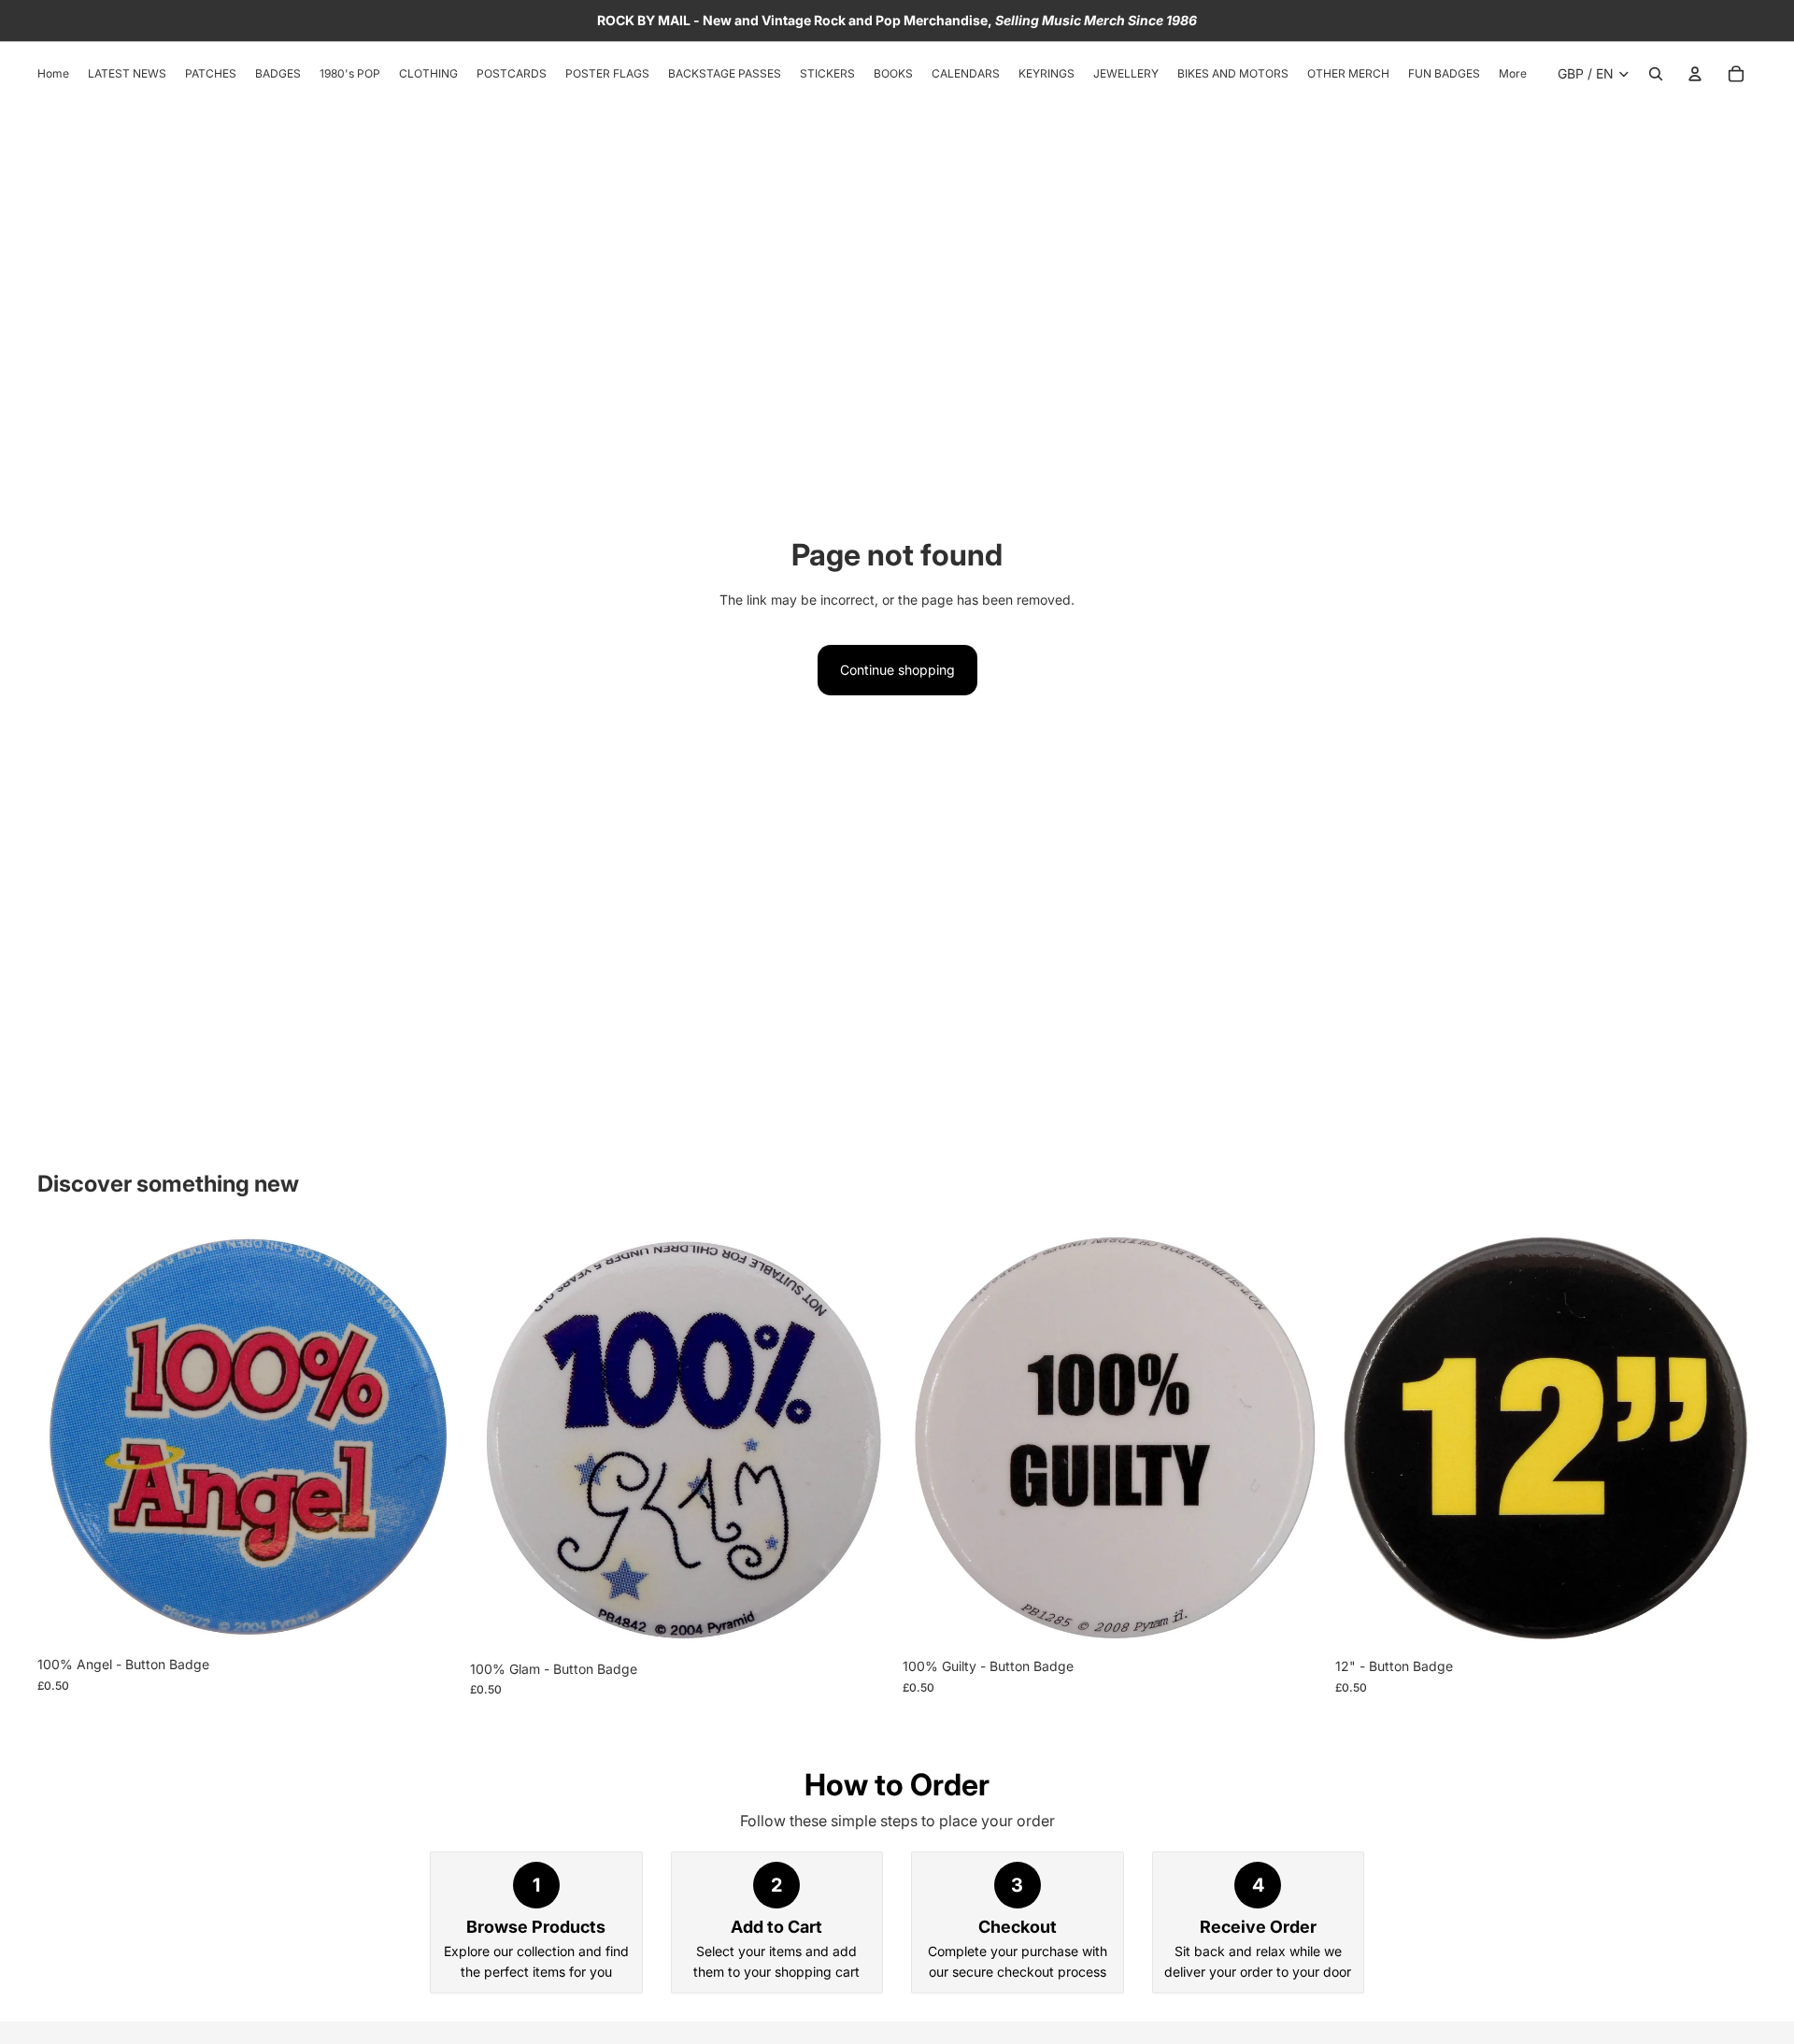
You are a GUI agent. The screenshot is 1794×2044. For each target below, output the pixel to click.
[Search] (1656, 74)
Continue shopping (897, 670)
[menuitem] (1513, 74)
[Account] (1695, 74)
